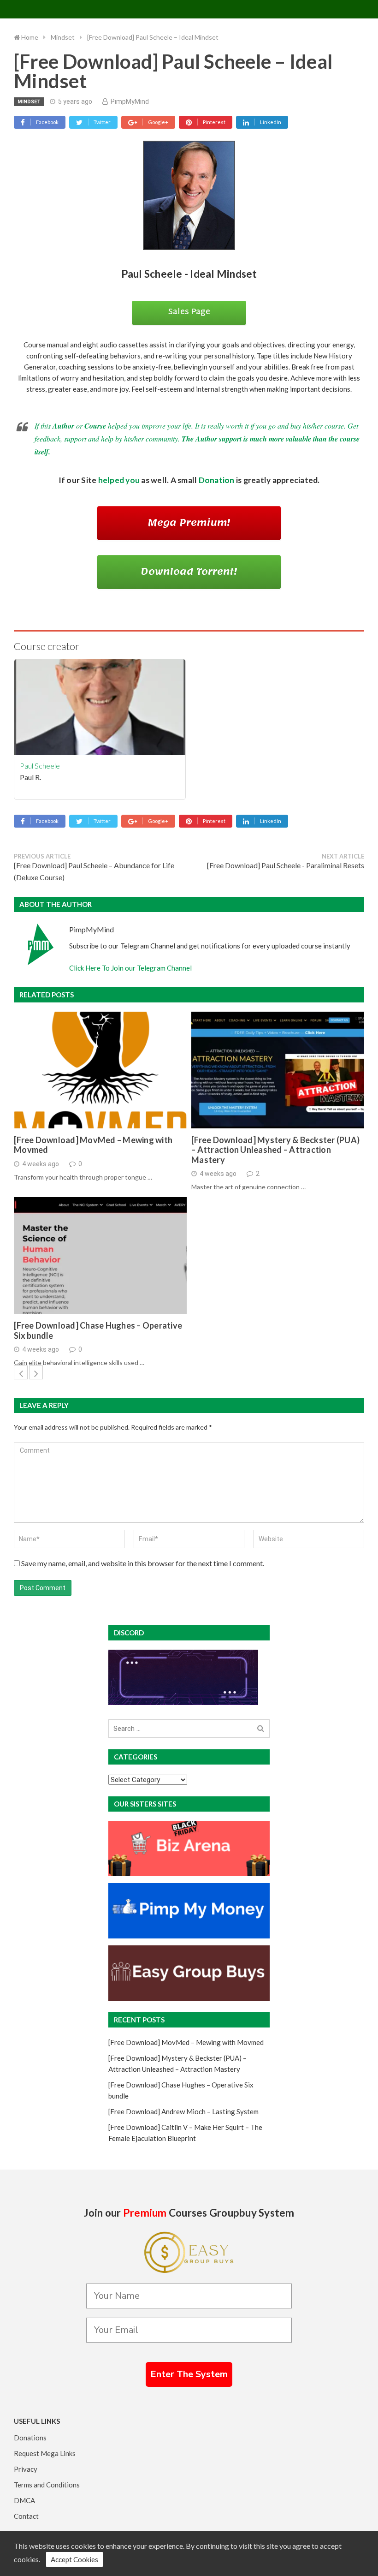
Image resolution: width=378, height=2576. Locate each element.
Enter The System (189, 2374)
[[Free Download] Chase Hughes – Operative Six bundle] (100, 1255)
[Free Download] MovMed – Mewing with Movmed (93, 1145)
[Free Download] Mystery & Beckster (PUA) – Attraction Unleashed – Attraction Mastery (275, 1150)
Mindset (29, 102)
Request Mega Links (45, 2453)
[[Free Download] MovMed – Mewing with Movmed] (100, 1070)
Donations (30, 2438)
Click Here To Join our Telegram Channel (130, 968)
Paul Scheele (40, 766)
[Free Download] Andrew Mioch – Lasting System (183, 2111)
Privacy (26, 2469)
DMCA (24, 2500)
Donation (217, 480)
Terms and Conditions (47, 2485)
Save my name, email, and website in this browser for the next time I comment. (143, 1563)
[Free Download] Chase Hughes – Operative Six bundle (98, 1331)
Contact (26, 2516)
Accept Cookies (74, 2559)
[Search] (261, 1729)
